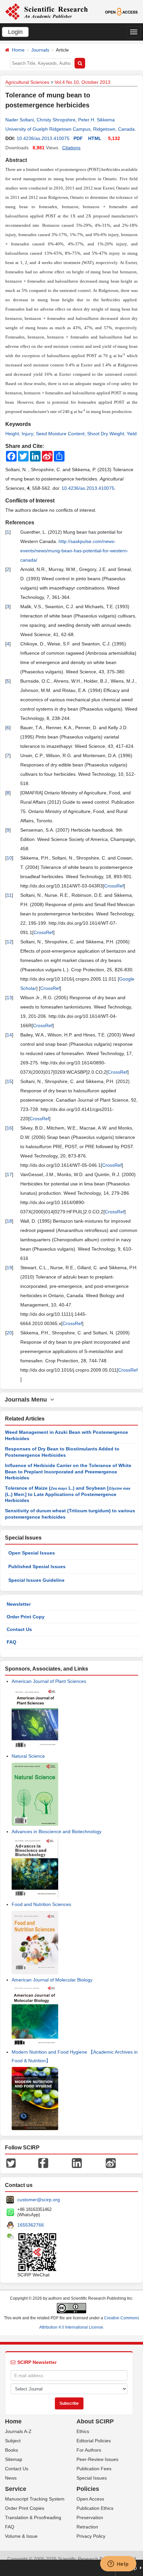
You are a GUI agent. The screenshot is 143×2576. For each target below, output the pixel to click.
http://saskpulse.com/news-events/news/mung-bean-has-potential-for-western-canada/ (74, 551)
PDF (78, 138)
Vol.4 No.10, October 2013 (82, 82)
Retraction (87, 2527)
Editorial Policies (94, 2441)
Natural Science (28, 1756)
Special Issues (92, 2478)
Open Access (90, 2499)
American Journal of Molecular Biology (52, 1980)
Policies (88, 2489)
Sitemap (14, 2459)
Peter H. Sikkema (96, 120)
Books (11, 2450)
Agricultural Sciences (27, 82)
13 (9, 998)
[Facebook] (43, 2163)
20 (9, 1333)
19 (9, 1268)
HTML (95, 138)
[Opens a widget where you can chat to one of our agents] (118, 2564)
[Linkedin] (77, 2163)
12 (9, 942)
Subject (13, 2441)
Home (18, 50)
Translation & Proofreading (33, 2517)
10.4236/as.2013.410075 (43, 138)
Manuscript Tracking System (35, 2499)
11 (9, 895)
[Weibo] (111, 2163)
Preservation (90, 2517)
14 (9, 1035)
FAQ (11, 1642)
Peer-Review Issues (97, 2459)
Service (16, 2489)
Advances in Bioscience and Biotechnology (57, 1831)
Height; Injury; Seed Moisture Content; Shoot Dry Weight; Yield (71, 434)
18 (9, 1221)
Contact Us (19, 1629)
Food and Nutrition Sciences (41, 1904)
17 (9, 1174)
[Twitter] (11, 2163)
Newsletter (19, 1604)
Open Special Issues (32, 1553)
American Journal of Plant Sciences (49, 1681)
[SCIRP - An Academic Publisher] (46, 11)
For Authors (89, 2450)
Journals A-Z (18, 2431)
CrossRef (114, 886)
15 (9, 1081)
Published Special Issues (37, 1566)
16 (9, 1128)
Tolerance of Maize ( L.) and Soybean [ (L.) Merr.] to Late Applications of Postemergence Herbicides (68, 1494)
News (11, 2478)
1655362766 (31, 2225)
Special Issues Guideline (36, 1580)
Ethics (83, 2431)
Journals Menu (27, 1400)
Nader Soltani (20, 120)
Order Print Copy (26, 1617)
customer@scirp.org (39, 2200)
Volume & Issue (21, 2536)
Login (15, 32)
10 (9, 858)
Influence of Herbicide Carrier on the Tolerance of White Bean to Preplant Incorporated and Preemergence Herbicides (68, 1472)
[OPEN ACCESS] (121, 11)
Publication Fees (94, 2469)
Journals (40, 50)
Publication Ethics (95, 2508)
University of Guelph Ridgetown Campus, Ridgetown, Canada (70, 129)
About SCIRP (95, 2421)
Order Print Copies (25, 2508)
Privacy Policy (91, 2536)
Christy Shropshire (56, 120)
